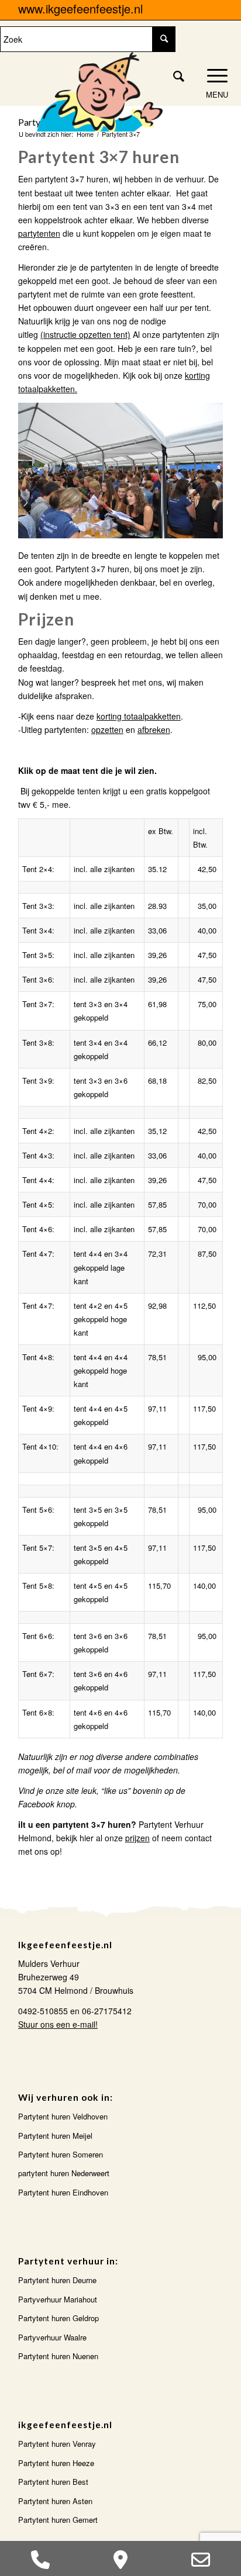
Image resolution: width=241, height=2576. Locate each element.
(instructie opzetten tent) (85, 334)
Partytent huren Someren (61, 2154)
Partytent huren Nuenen (58, 2356)
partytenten (39, 233)
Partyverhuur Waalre (52, 2337)
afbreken (154, 729)
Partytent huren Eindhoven (63, 2192)
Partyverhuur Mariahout (58, 2299)
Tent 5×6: (38, 1510)
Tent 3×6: (38, 979)
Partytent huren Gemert (58, 2520)
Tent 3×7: (38, 1004)
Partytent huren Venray (57, 2444)
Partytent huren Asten (55, 2501)
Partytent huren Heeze (56, 2463)
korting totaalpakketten (139, 716)
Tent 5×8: (38, 1586)
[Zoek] (173, 75)
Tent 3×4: (38, 930)
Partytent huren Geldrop (58, 2318)
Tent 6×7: (38, 1674)
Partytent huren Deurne (57, 2280)
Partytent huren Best (53, 2482)
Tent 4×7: (38, 1254)
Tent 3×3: (38, 906)
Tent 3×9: (38, 1080)
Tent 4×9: (38, 1408)
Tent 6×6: (38, 1636)
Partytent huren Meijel (55, 2136)
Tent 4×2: (38, 1131)
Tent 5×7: (38, 1548)
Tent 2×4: (38, 869)
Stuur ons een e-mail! (58, 2024)
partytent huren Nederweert (64, 2173)
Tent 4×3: (38, 1155)
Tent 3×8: (38, 1042)
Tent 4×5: (38, 1204)
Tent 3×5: (38, 955)
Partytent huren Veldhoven (63, 2116)
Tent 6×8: (38, 1712)
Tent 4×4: (38, 1180)
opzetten (107, 729)
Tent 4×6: (38, 1229)
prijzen (137, 1838)
